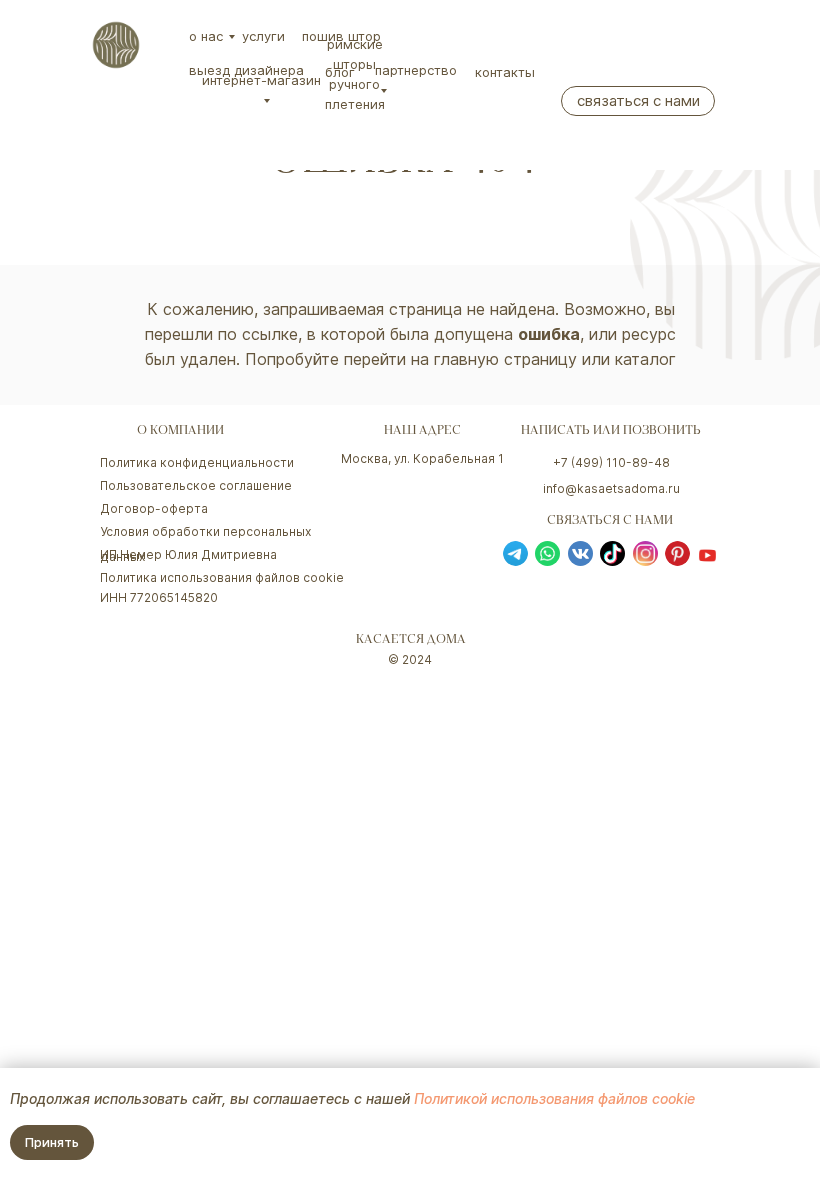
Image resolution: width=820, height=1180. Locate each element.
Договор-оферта (154, 508)
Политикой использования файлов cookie (554, 1098)
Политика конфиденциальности (197, 462)
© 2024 (410, 659)
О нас (206, 36)
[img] (116, 45)
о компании (180, 432)
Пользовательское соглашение (196, 485)
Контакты (505, 72)
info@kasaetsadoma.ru (611, 488)
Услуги (263, 36)
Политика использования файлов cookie (222, 577)
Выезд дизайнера (246, 70)
